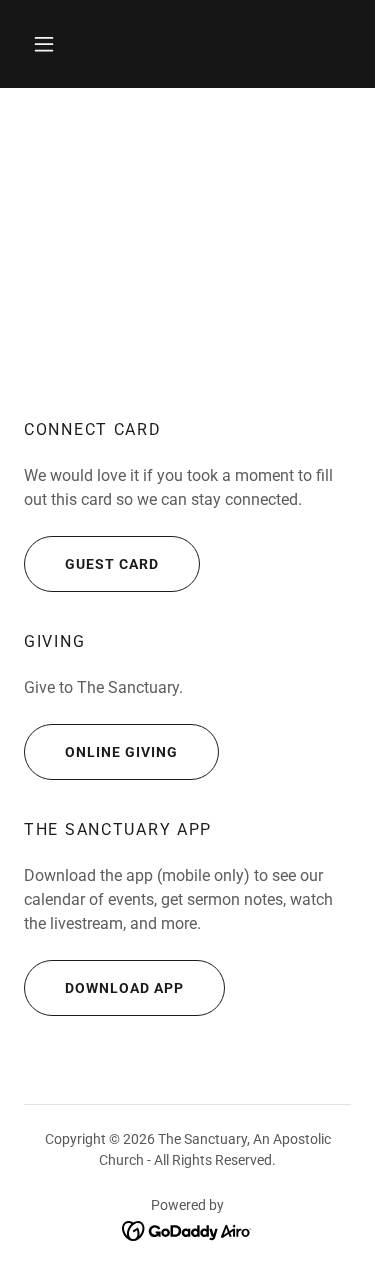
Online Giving (121, 752)
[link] (187, 1230)
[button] (44, 44)
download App (124, 988)
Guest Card (112, 564)
